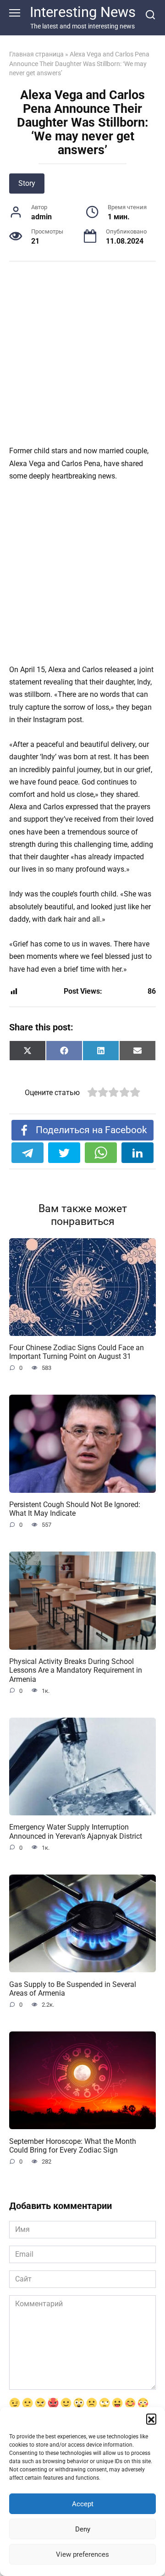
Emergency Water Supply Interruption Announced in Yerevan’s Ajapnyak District (76, 1831)
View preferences (82, 2554)
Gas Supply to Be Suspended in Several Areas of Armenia (73, 1988)
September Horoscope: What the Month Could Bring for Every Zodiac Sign (73, 2145)
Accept (83, 2504)
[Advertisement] (82, 358)
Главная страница (36, 54)
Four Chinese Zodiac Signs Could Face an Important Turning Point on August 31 (77, 1352)
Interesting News (83, 12)
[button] (151, 2419)
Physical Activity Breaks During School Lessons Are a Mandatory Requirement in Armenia (76, 1670)
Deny (83, 2529)
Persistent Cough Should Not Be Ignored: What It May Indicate (75, 1509)
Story (27, 183)
